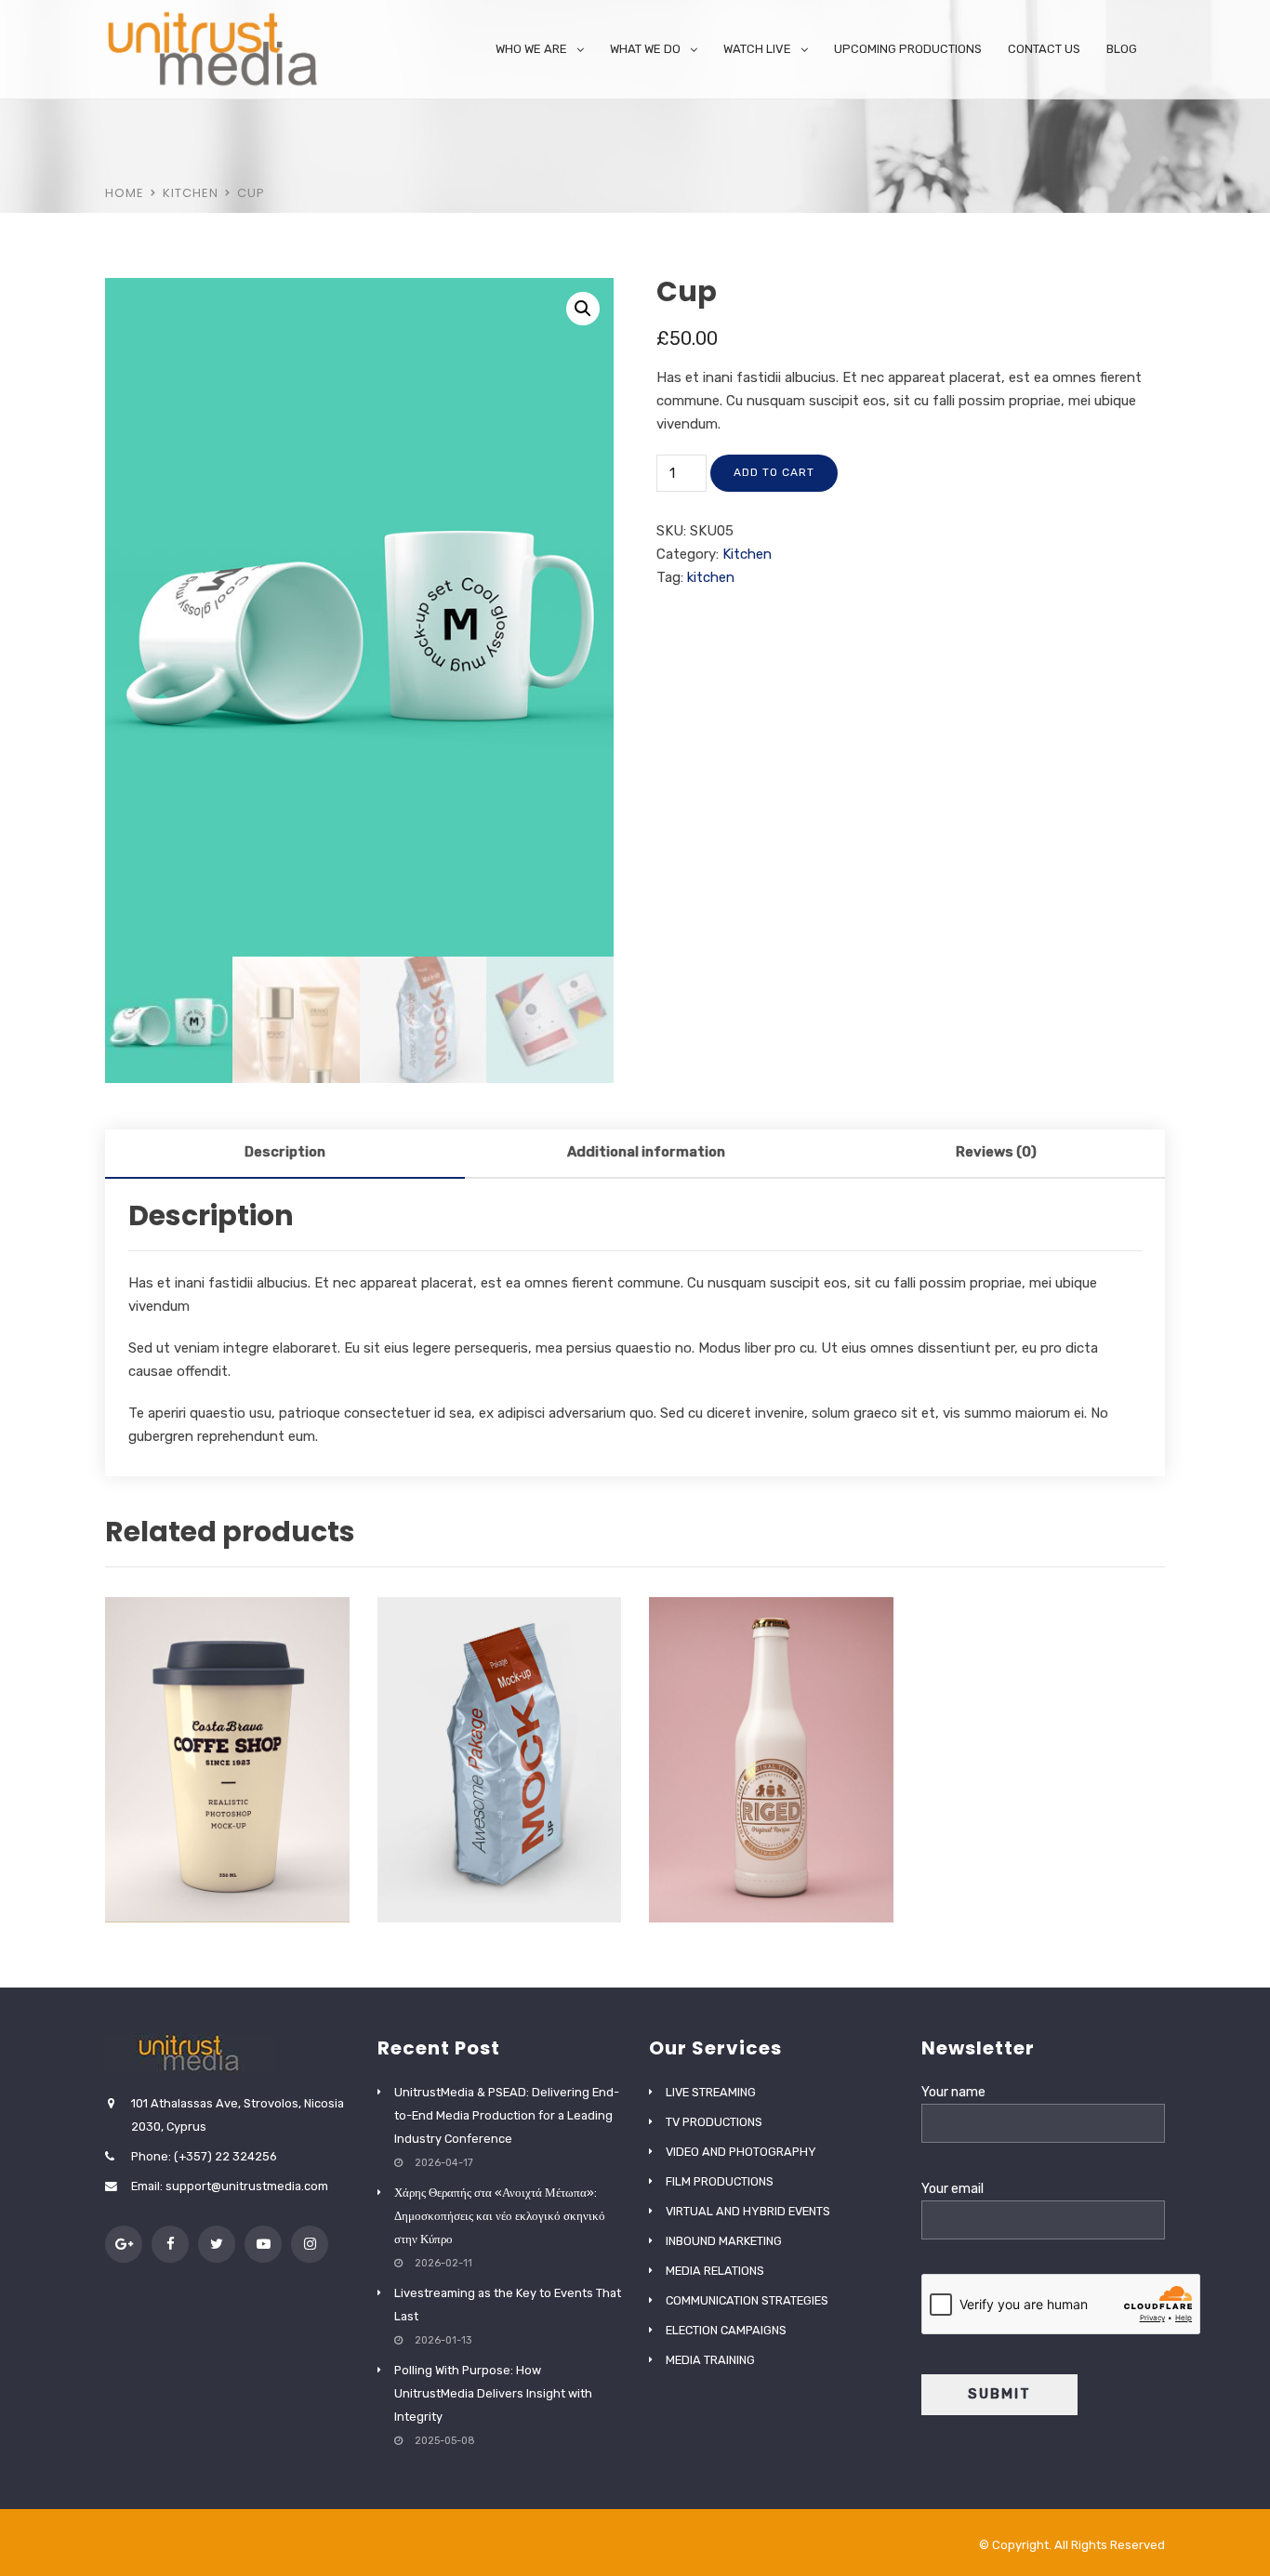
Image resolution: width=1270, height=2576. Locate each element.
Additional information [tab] (646, 1152)
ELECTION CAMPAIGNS (726, 2330)
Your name (953, 2092)
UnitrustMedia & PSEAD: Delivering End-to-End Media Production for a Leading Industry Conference (507, 2115)
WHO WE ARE (531, 49)
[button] (583, 309)
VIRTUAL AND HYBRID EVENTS (748, 2211)
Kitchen (191, 193)
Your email (952, 2189)
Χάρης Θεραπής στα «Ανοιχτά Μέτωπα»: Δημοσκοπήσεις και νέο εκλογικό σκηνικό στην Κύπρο (500, 2216)
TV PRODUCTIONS (714, 2122)
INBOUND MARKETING (724, 2241)
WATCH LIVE (757, 49)
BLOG (1122, 49)
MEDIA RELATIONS (715, 2271)
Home (125, 193)
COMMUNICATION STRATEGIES (747, 2300)
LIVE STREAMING (711, 2092)
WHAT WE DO (645, 49)
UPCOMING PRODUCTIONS (908, 49)
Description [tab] (285, 1152)
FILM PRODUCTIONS (720, 2181)
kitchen (711, 577)
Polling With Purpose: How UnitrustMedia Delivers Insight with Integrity (493, 2393)
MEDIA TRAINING (710, 2360)
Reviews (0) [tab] (996, 1152)
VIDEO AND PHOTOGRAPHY (741, 2152)
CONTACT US (1044, 49)
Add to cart (774, 472)
